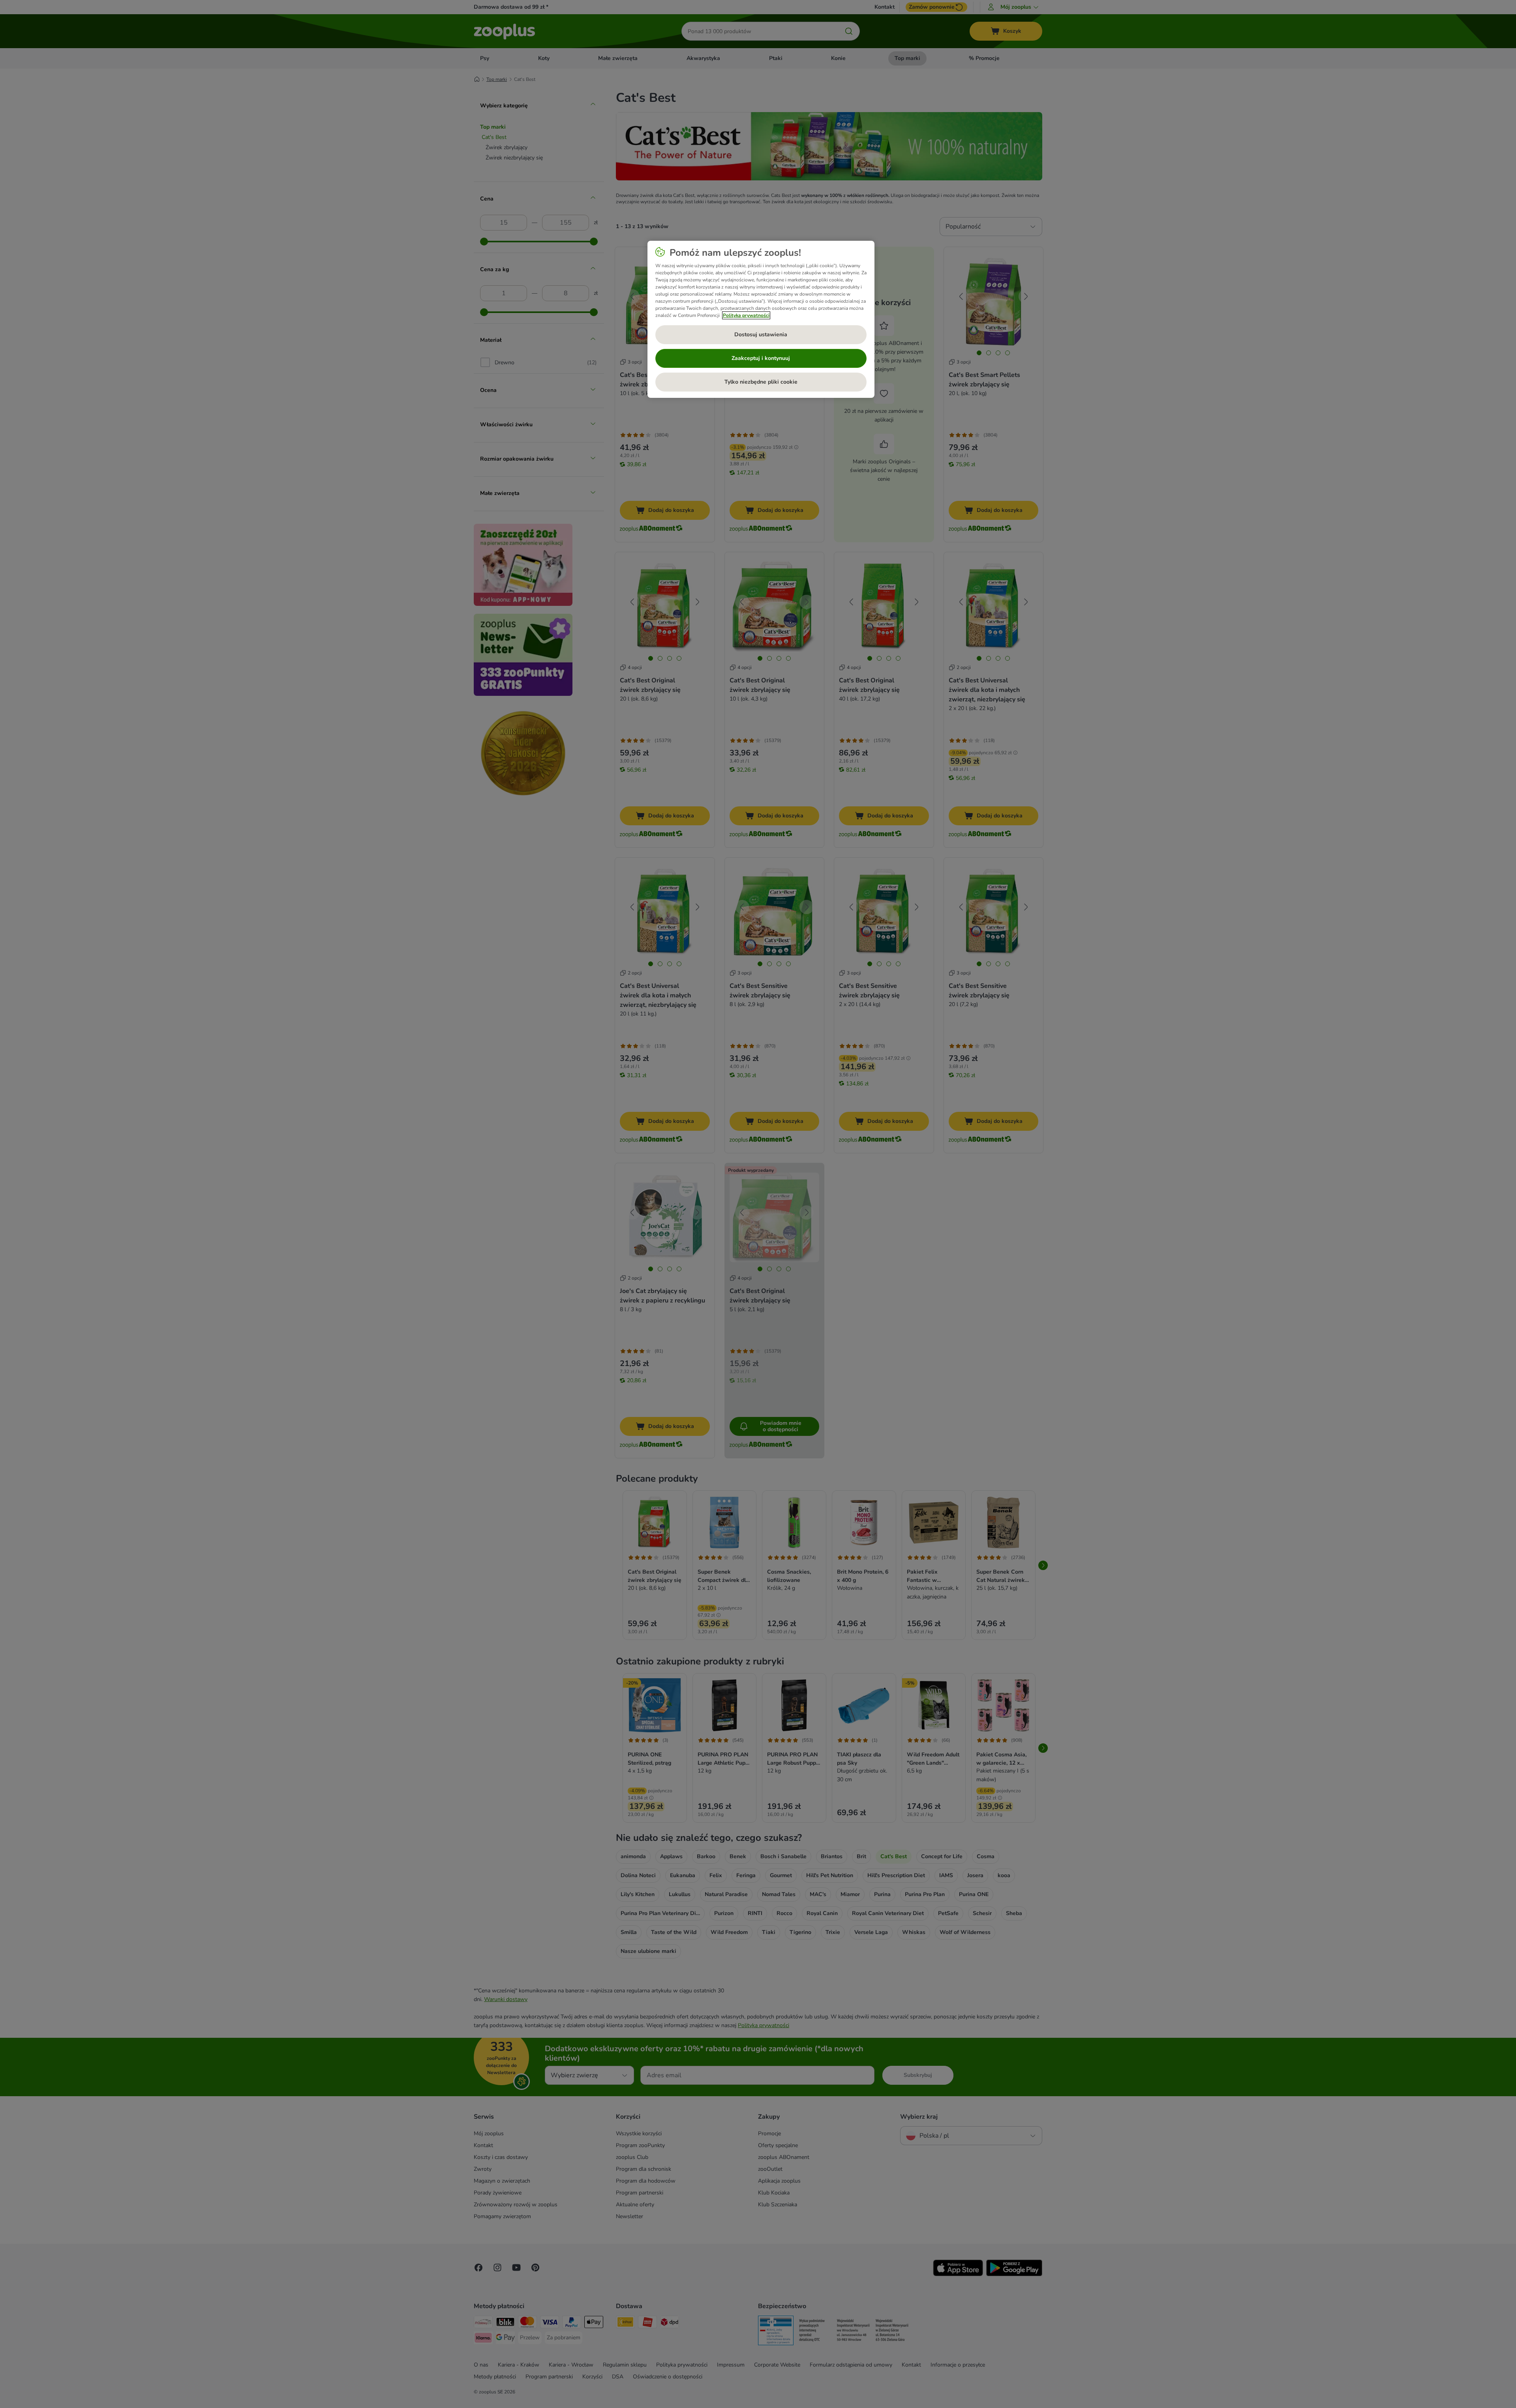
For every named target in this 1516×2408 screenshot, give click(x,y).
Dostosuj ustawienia (761, 334)
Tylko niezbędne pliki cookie (761, 382)
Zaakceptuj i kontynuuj (761, 358)
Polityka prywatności (746, 315)
